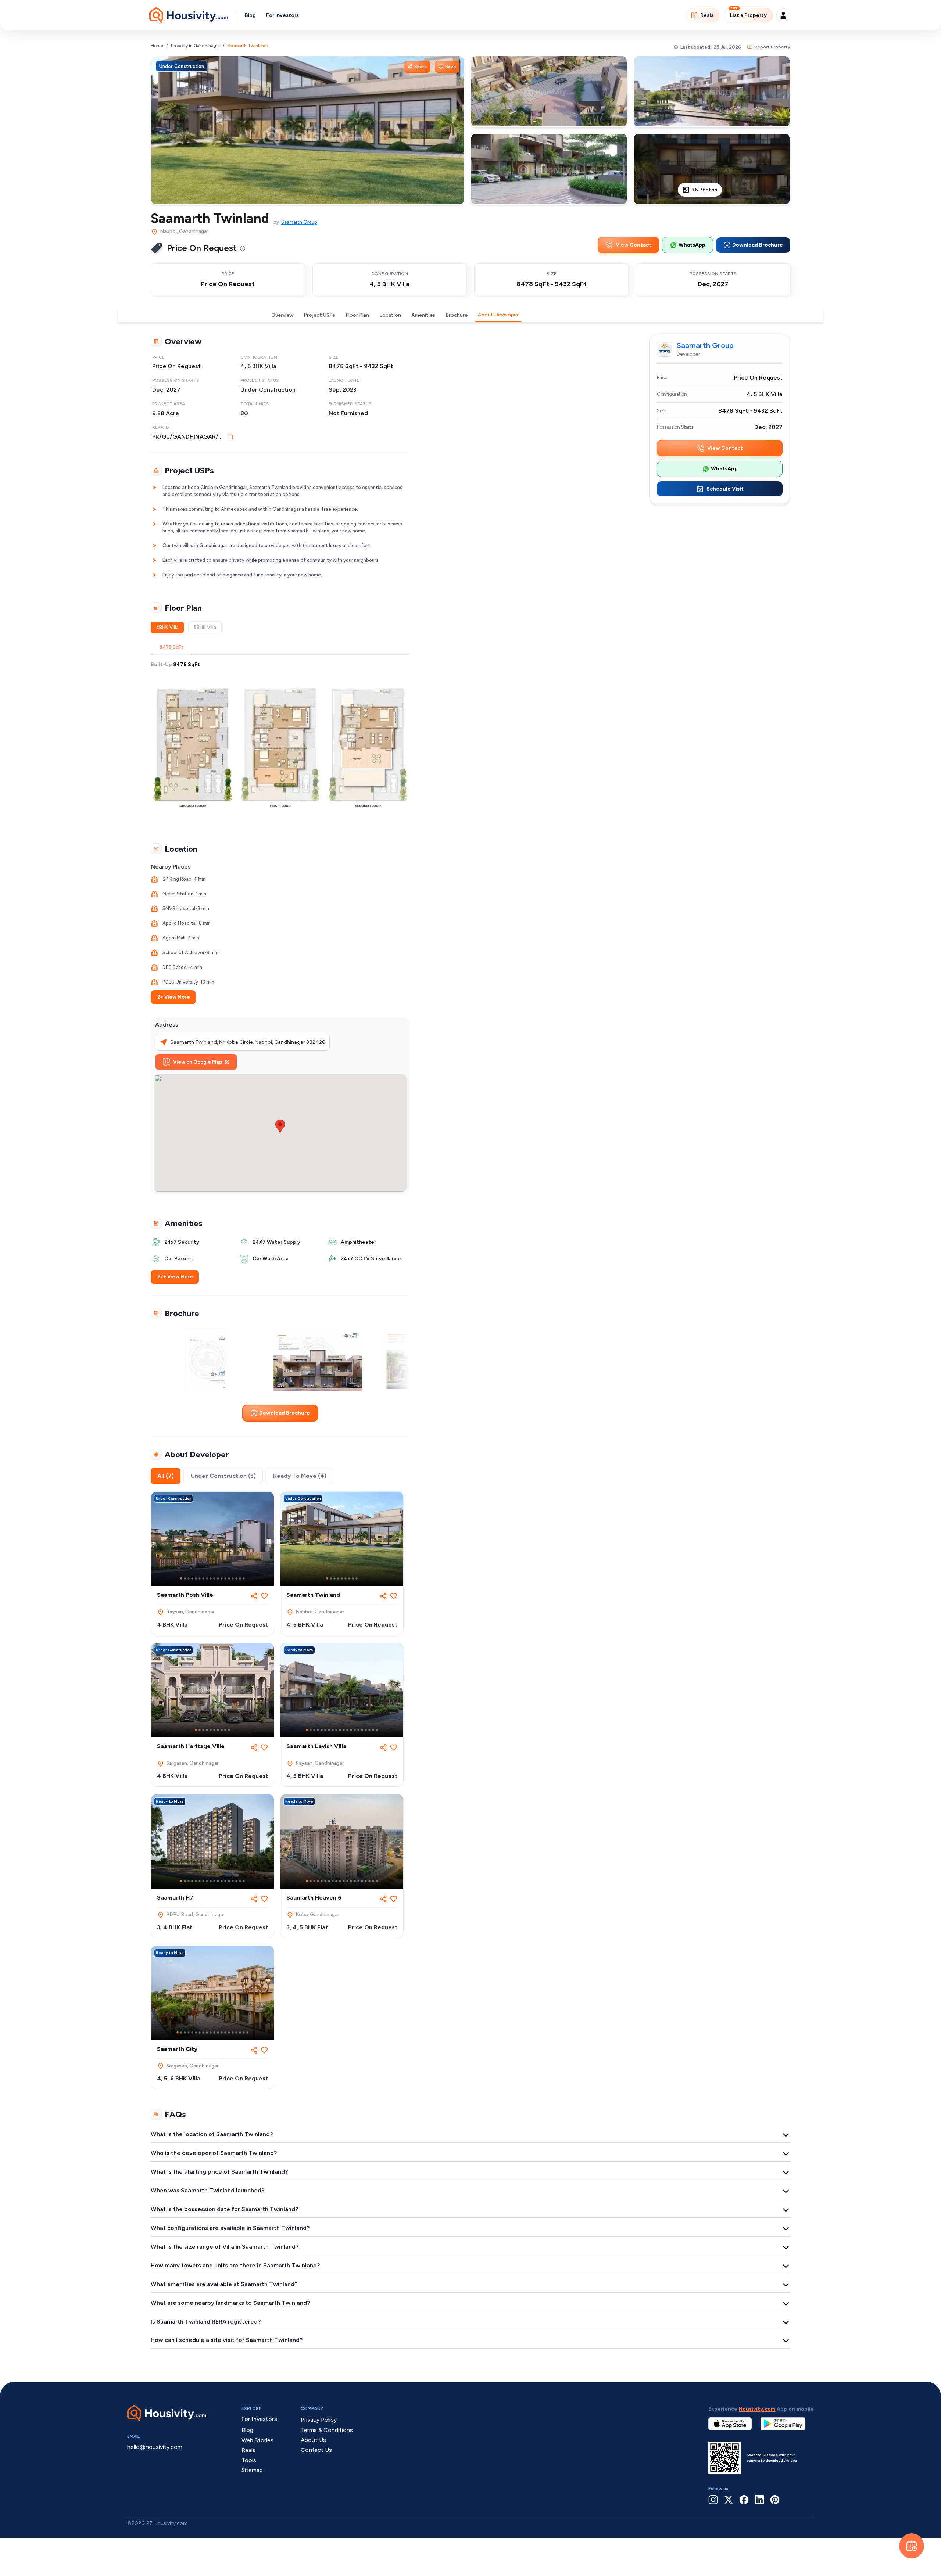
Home (157, 46)
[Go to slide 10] (214, 1578)
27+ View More (175, 1277)
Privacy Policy (319, 2420)
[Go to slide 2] (185, 1578)
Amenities (423, 315)
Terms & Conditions (327, 2430)
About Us (313, 2440)
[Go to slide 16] (236, 1578)
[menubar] (243, 248)
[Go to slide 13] (225, 1578)
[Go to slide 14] (229, 1578)
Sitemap (252, 2470)
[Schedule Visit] (912, 2546)
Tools (249, 2460)
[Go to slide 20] (377, 1730)
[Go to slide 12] (222, 1578)
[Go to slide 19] (373, 1730)
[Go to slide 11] (218, 1578)
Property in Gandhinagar (195, 46)
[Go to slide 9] (211, 1578)
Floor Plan (357, 315)
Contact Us (316, 2450)
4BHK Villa (167, 627)
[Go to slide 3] (189, 1578)
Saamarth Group (299, 222)
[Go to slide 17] (240, 1578)
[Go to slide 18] (244, 1578)
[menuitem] (243, 248)
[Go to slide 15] (233, 1578)
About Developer (498, 315)
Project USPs (319, 315)
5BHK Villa (205, 627)
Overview (282, 315)
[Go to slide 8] (207, 1578)
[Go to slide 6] (200, 1578)
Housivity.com (757, 2409)
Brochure (457, 315)
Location (390, 315)
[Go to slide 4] (192, 1578)
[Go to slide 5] (196, 1578)
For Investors (282, 15)
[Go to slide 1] (181, 1578)
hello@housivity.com (155, 2447)
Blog (250, 15)
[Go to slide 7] (203, 1578)
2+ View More (174, 997)
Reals (707, 15)
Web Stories (257, 2440)
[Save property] (264, 1596)
